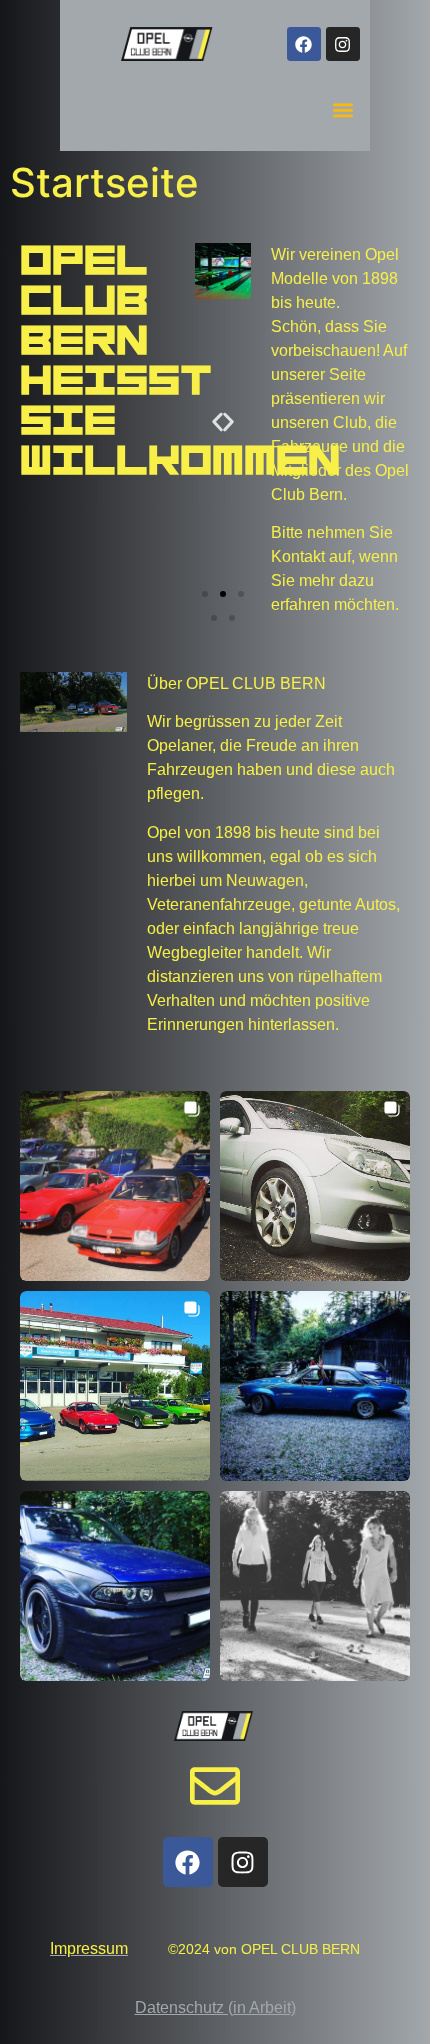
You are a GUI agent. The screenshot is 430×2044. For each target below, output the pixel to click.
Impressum (89, 1948)
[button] (343, 109)
